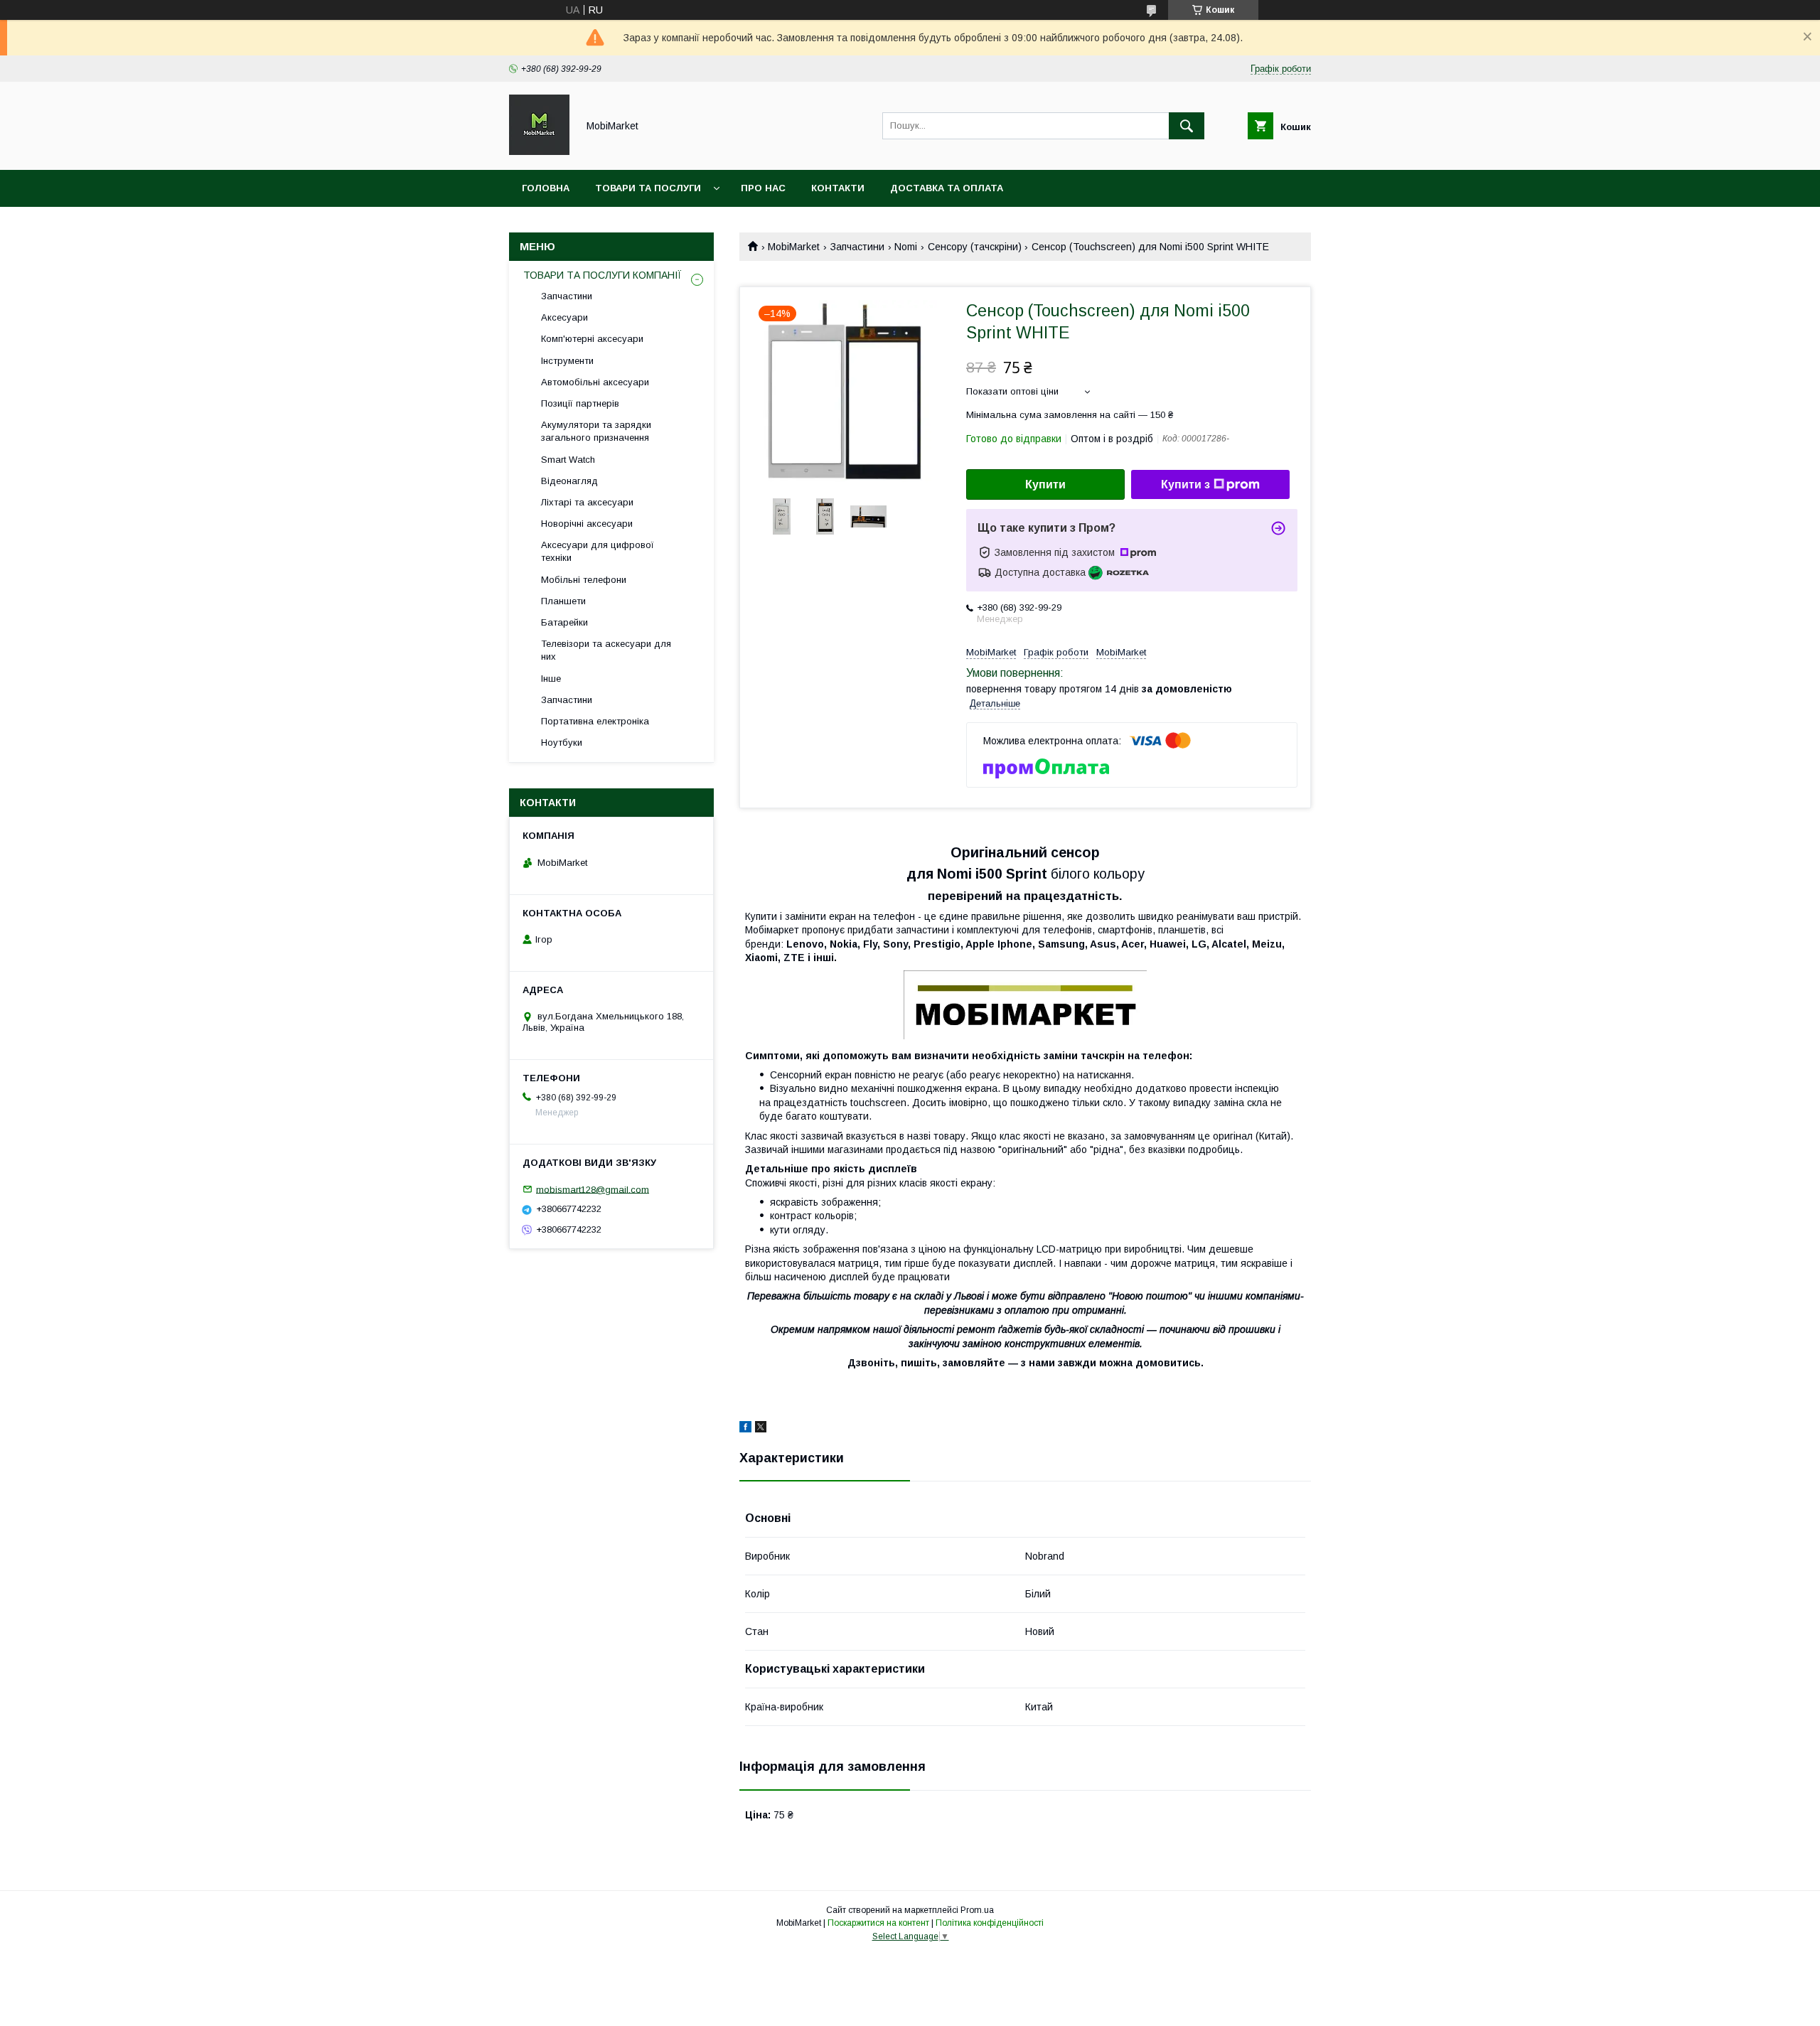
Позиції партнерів (580, 403)
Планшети (563, 601)
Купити (1045, 484)
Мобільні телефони (584, 580)
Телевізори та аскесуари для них (606, 650)
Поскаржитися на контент (878, 1923)
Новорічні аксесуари (587, 524)
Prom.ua (977, 1910)
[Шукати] (1187, 126)
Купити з (1185, 484)
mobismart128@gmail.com (593, 1189)
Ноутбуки (562, 743)
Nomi (906, 247)
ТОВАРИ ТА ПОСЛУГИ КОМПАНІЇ (603, 275)
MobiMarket (794, 247)
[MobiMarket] (539, 151)
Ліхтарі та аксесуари (587, 502)
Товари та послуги (648, 188)
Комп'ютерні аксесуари (592, 339)
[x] (761, 1429)
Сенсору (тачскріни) (975, 247)
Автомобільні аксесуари (595, 382)
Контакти (838, 188)
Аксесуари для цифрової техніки (598, 551)
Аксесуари (564, 317)
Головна (546, 188)
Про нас (763, 188)
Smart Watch (568, 460)
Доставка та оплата (947, 188)
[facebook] (745, 1429)
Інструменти (567, 361)
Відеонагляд (569, 481)
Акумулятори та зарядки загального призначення (596, 431)
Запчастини (857, 247)
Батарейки (564, 622)
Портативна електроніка (595, 721)
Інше (551, 679)
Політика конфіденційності (990, 1923)
